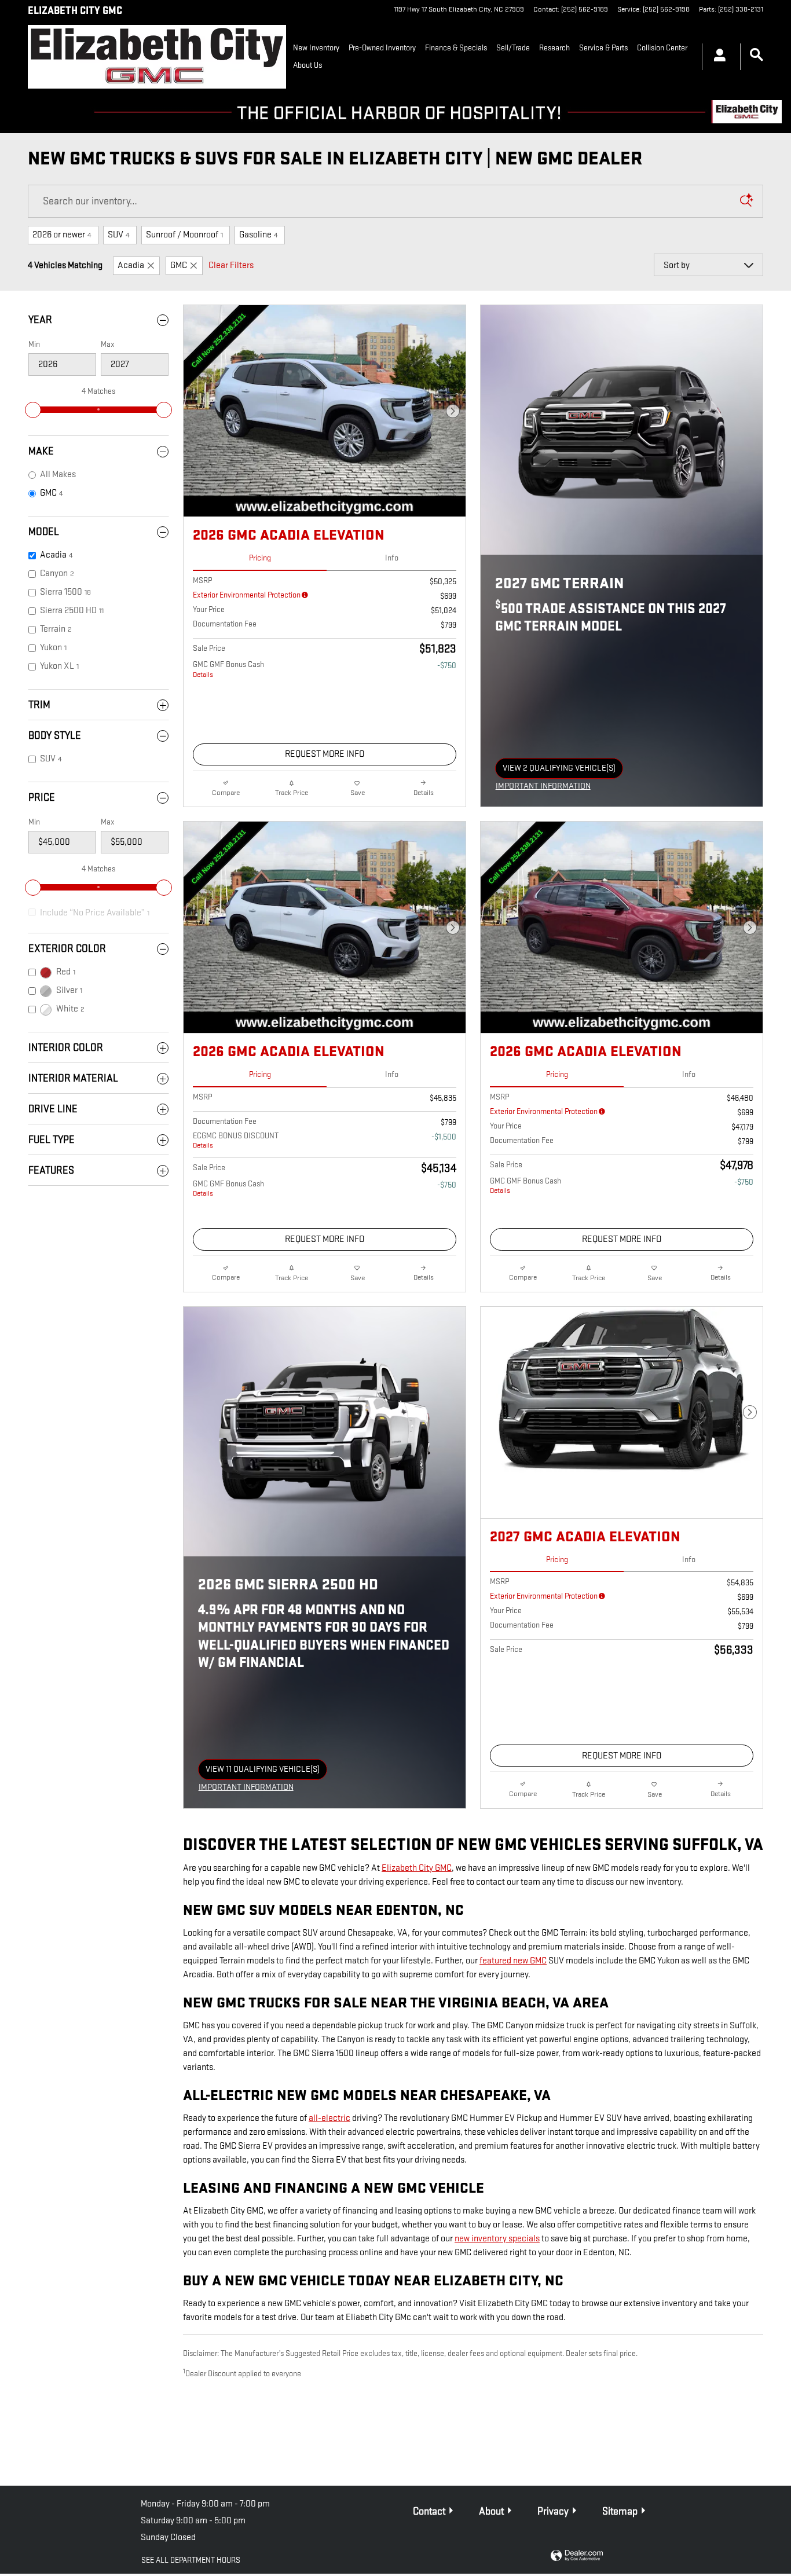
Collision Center (662, 48)
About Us (307, 65)
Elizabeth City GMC (417, 1868)
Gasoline (259, 235)
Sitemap (620, 2511)
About (491, 2511)
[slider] (33, 410)
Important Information (546, 787)
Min (34, 344)
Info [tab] (392, 558)
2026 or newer (62, 235)
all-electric (329, 2118)
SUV (119, 235)
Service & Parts (603, 48)
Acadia (131, 265)
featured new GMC (513, 1961)
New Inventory (316, 48)
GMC (179, 265)
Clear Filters (231, 265)
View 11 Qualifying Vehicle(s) (263, 1772)
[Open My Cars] (717, 57)
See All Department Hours (191, 2560)
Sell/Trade (513, 48)
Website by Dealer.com (577, 2556)
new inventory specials (497, 2239)
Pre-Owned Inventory (382, 48)
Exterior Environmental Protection (247, 595)
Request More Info (325, 754)
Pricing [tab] (260, 558)
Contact (429, 2511)
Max (108, 344)
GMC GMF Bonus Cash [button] (228, 669)
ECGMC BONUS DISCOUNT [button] (236, 1141)
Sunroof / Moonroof (184, 235)
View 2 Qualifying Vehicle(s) (559, 771)
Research (554, 48)
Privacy (553, 2511)
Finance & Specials (456, 48)
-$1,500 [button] (444, 1137)
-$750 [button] (447, 666)
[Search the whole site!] (757, 55)
